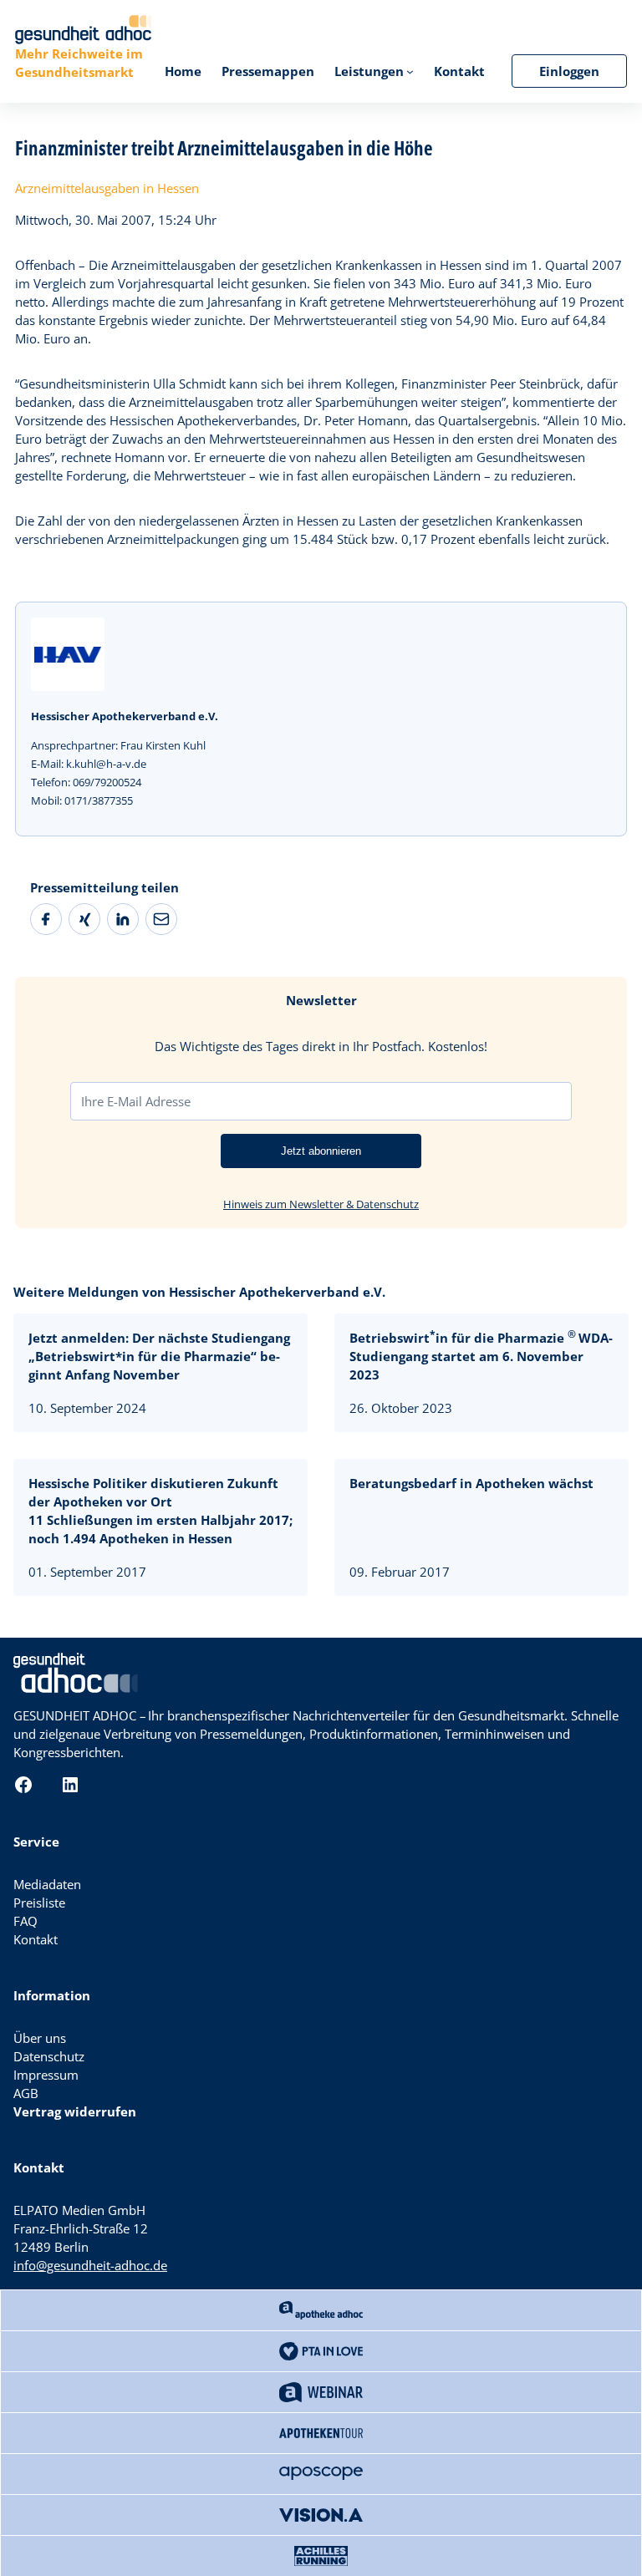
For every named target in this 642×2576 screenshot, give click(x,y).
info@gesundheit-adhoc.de (90, 2265)
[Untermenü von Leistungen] (410, 71)
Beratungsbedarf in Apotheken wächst (471, 1483)
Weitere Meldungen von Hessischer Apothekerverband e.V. (199, 1292)
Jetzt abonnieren (321, 1151)
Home (183, 71)
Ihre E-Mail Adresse (136, 1101)
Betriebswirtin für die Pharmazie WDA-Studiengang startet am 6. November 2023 (481, 1356)
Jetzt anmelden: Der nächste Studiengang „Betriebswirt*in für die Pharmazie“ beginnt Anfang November (159, 1356)
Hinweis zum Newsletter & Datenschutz (321, 1204)
